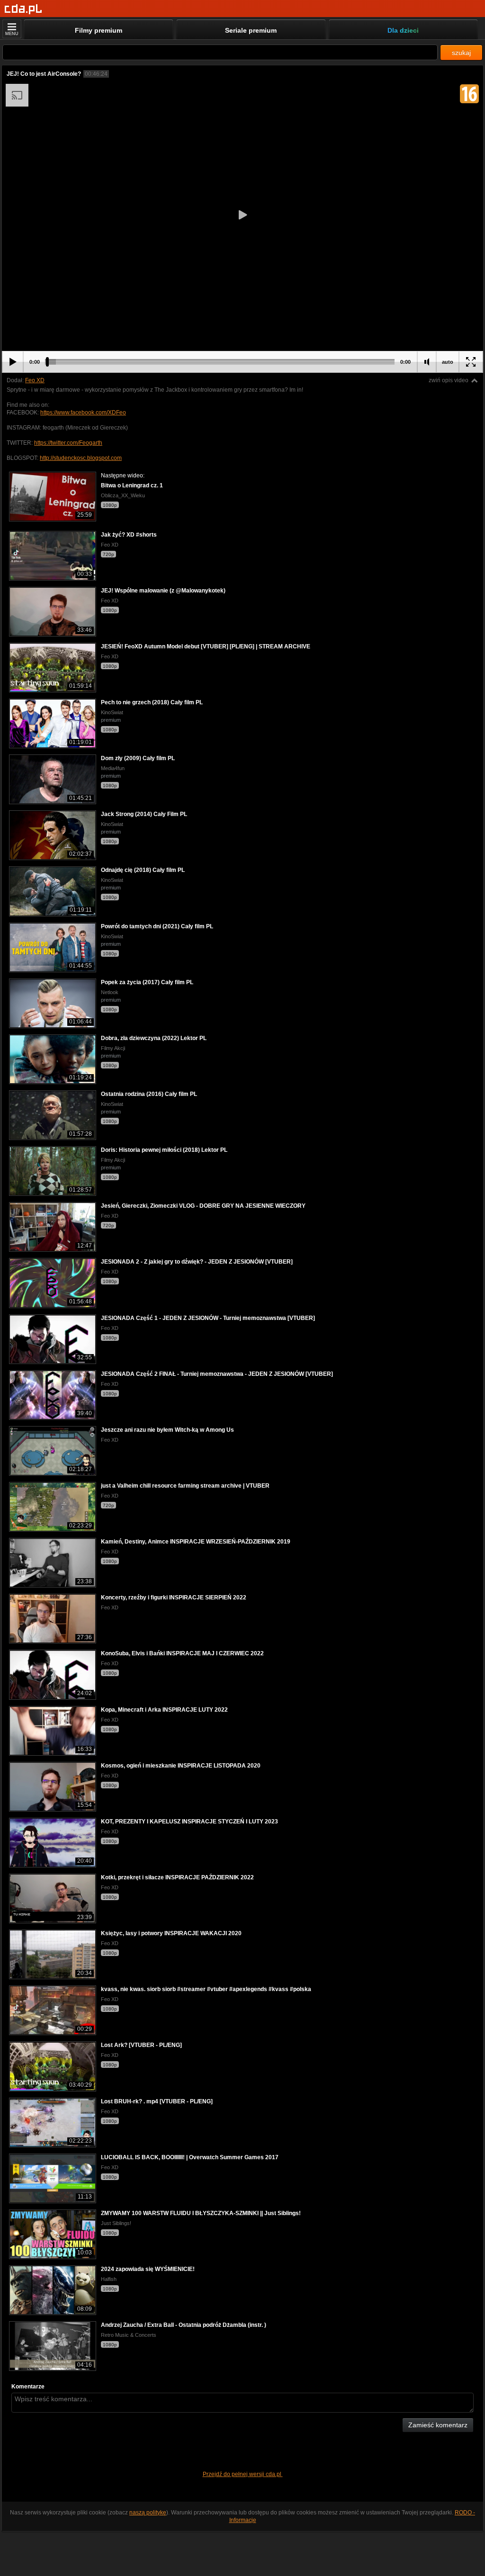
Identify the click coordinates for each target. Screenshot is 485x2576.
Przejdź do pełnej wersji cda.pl (243, 2474)
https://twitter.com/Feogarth (68, 443)
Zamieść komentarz (438, 2425)
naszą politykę (148, 2513)
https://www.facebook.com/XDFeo (83, 413)
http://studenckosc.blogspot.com (81, 458)
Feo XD (35, 380)
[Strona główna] (23, 9)
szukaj (461, 53)
